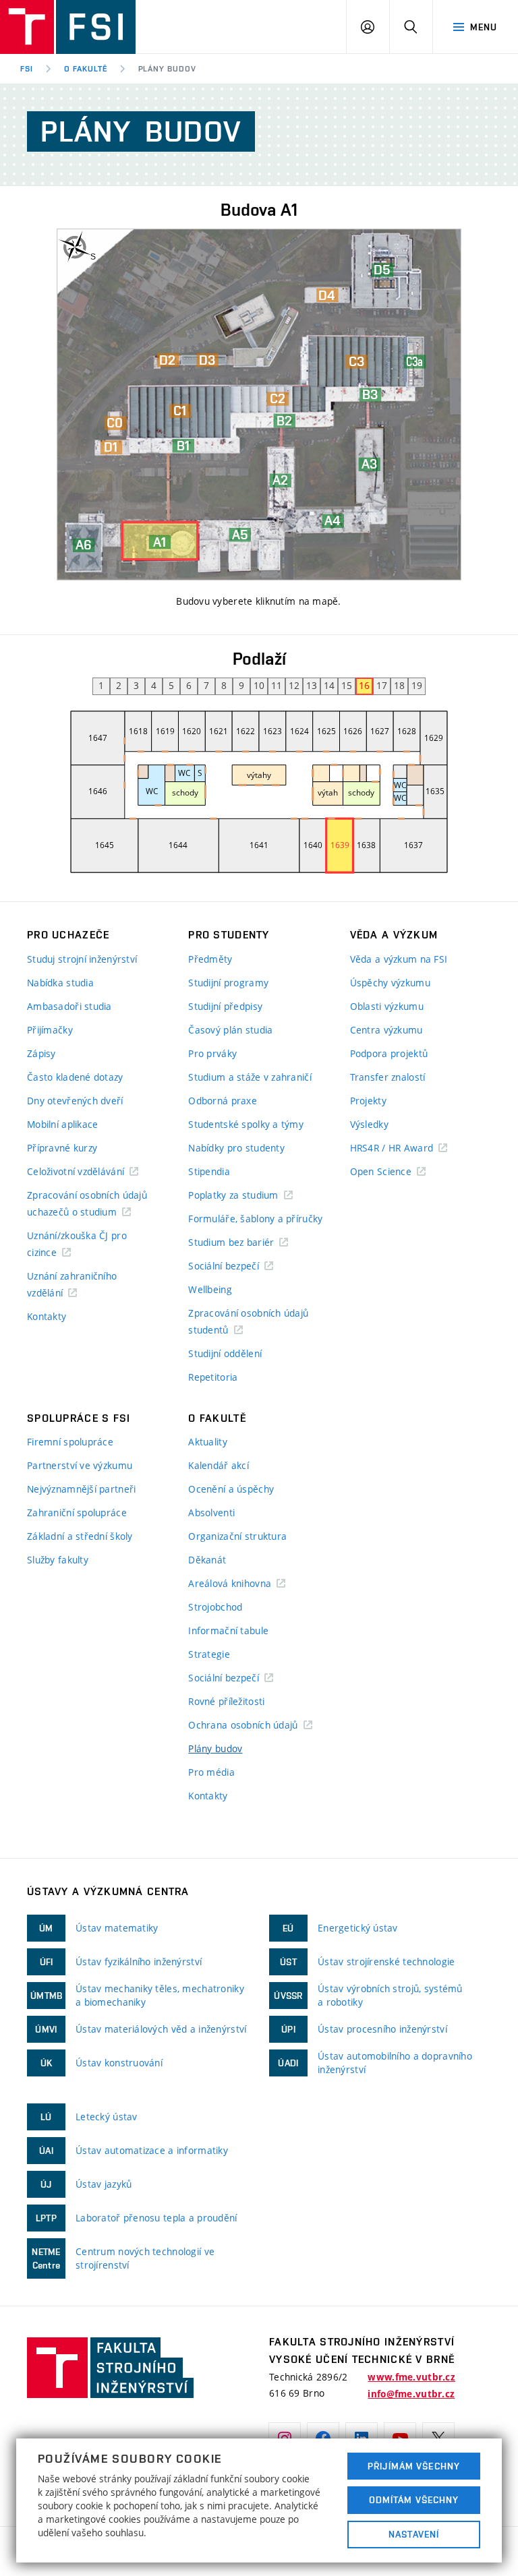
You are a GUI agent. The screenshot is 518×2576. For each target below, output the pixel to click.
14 (329, 685)
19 (417, 685)
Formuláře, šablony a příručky (255, 1219)
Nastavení (414, 2534)
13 (312, 685)
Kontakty (47, 1316)
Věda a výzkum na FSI (399, 959)
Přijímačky (50, 1030)
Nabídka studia (60, 983)
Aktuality (208, 1442)
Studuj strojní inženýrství (82, 959)
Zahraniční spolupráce (77, 1512)
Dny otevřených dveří (75, 1101)
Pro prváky (212, 1053)
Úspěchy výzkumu (390, 983)
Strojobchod (215, 1607)
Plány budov (215, 1748)
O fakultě (86, 69)
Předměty (210, 959)
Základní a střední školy (80, 1536)
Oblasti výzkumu (387, 1006)
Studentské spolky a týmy (246, 1124)
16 (364, 685)
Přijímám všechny (414, 2466)
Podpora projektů (389, 1053)
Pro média (211, 1772)
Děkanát (207, 1560)
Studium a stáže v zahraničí (250, 1077)
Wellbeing (210, 1289)
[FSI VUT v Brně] (68, 27)
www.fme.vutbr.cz (411, 2377)
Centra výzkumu (386, 1030)
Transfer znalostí (388, 1077)
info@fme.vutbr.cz (411, 2394)
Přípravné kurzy (62, 1148)
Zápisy (41, 1053)
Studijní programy (228, 983)
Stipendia (209, 1171)
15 (347, 685)
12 (294, 685)
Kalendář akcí (219, 1465)
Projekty (368, 1101)
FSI (27, 69)
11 (277, 685)
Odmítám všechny (414, 2500)
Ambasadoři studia (69, 1006)
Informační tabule (228, 1630)
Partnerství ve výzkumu (80, 1465)
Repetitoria (213, 1377)
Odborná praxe (223, 1101)
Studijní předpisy (225, 1006)
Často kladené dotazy (75, 1077)
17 (382, 685)
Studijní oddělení (225, 1353)
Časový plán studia (230, 1030)
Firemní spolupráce (70, 1442)
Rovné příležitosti (226, 1701)
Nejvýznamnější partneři (81, 1489)
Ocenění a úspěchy (231, 1489)
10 (259, 685)
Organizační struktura (237, 1536)
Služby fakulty (58, 1560)
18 (399, 685)
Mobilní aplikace (62, 1124)
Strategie (209, 1654)
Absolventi (211, 1512)
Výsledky (369, 1124)
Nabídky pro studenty (236, 1148)
